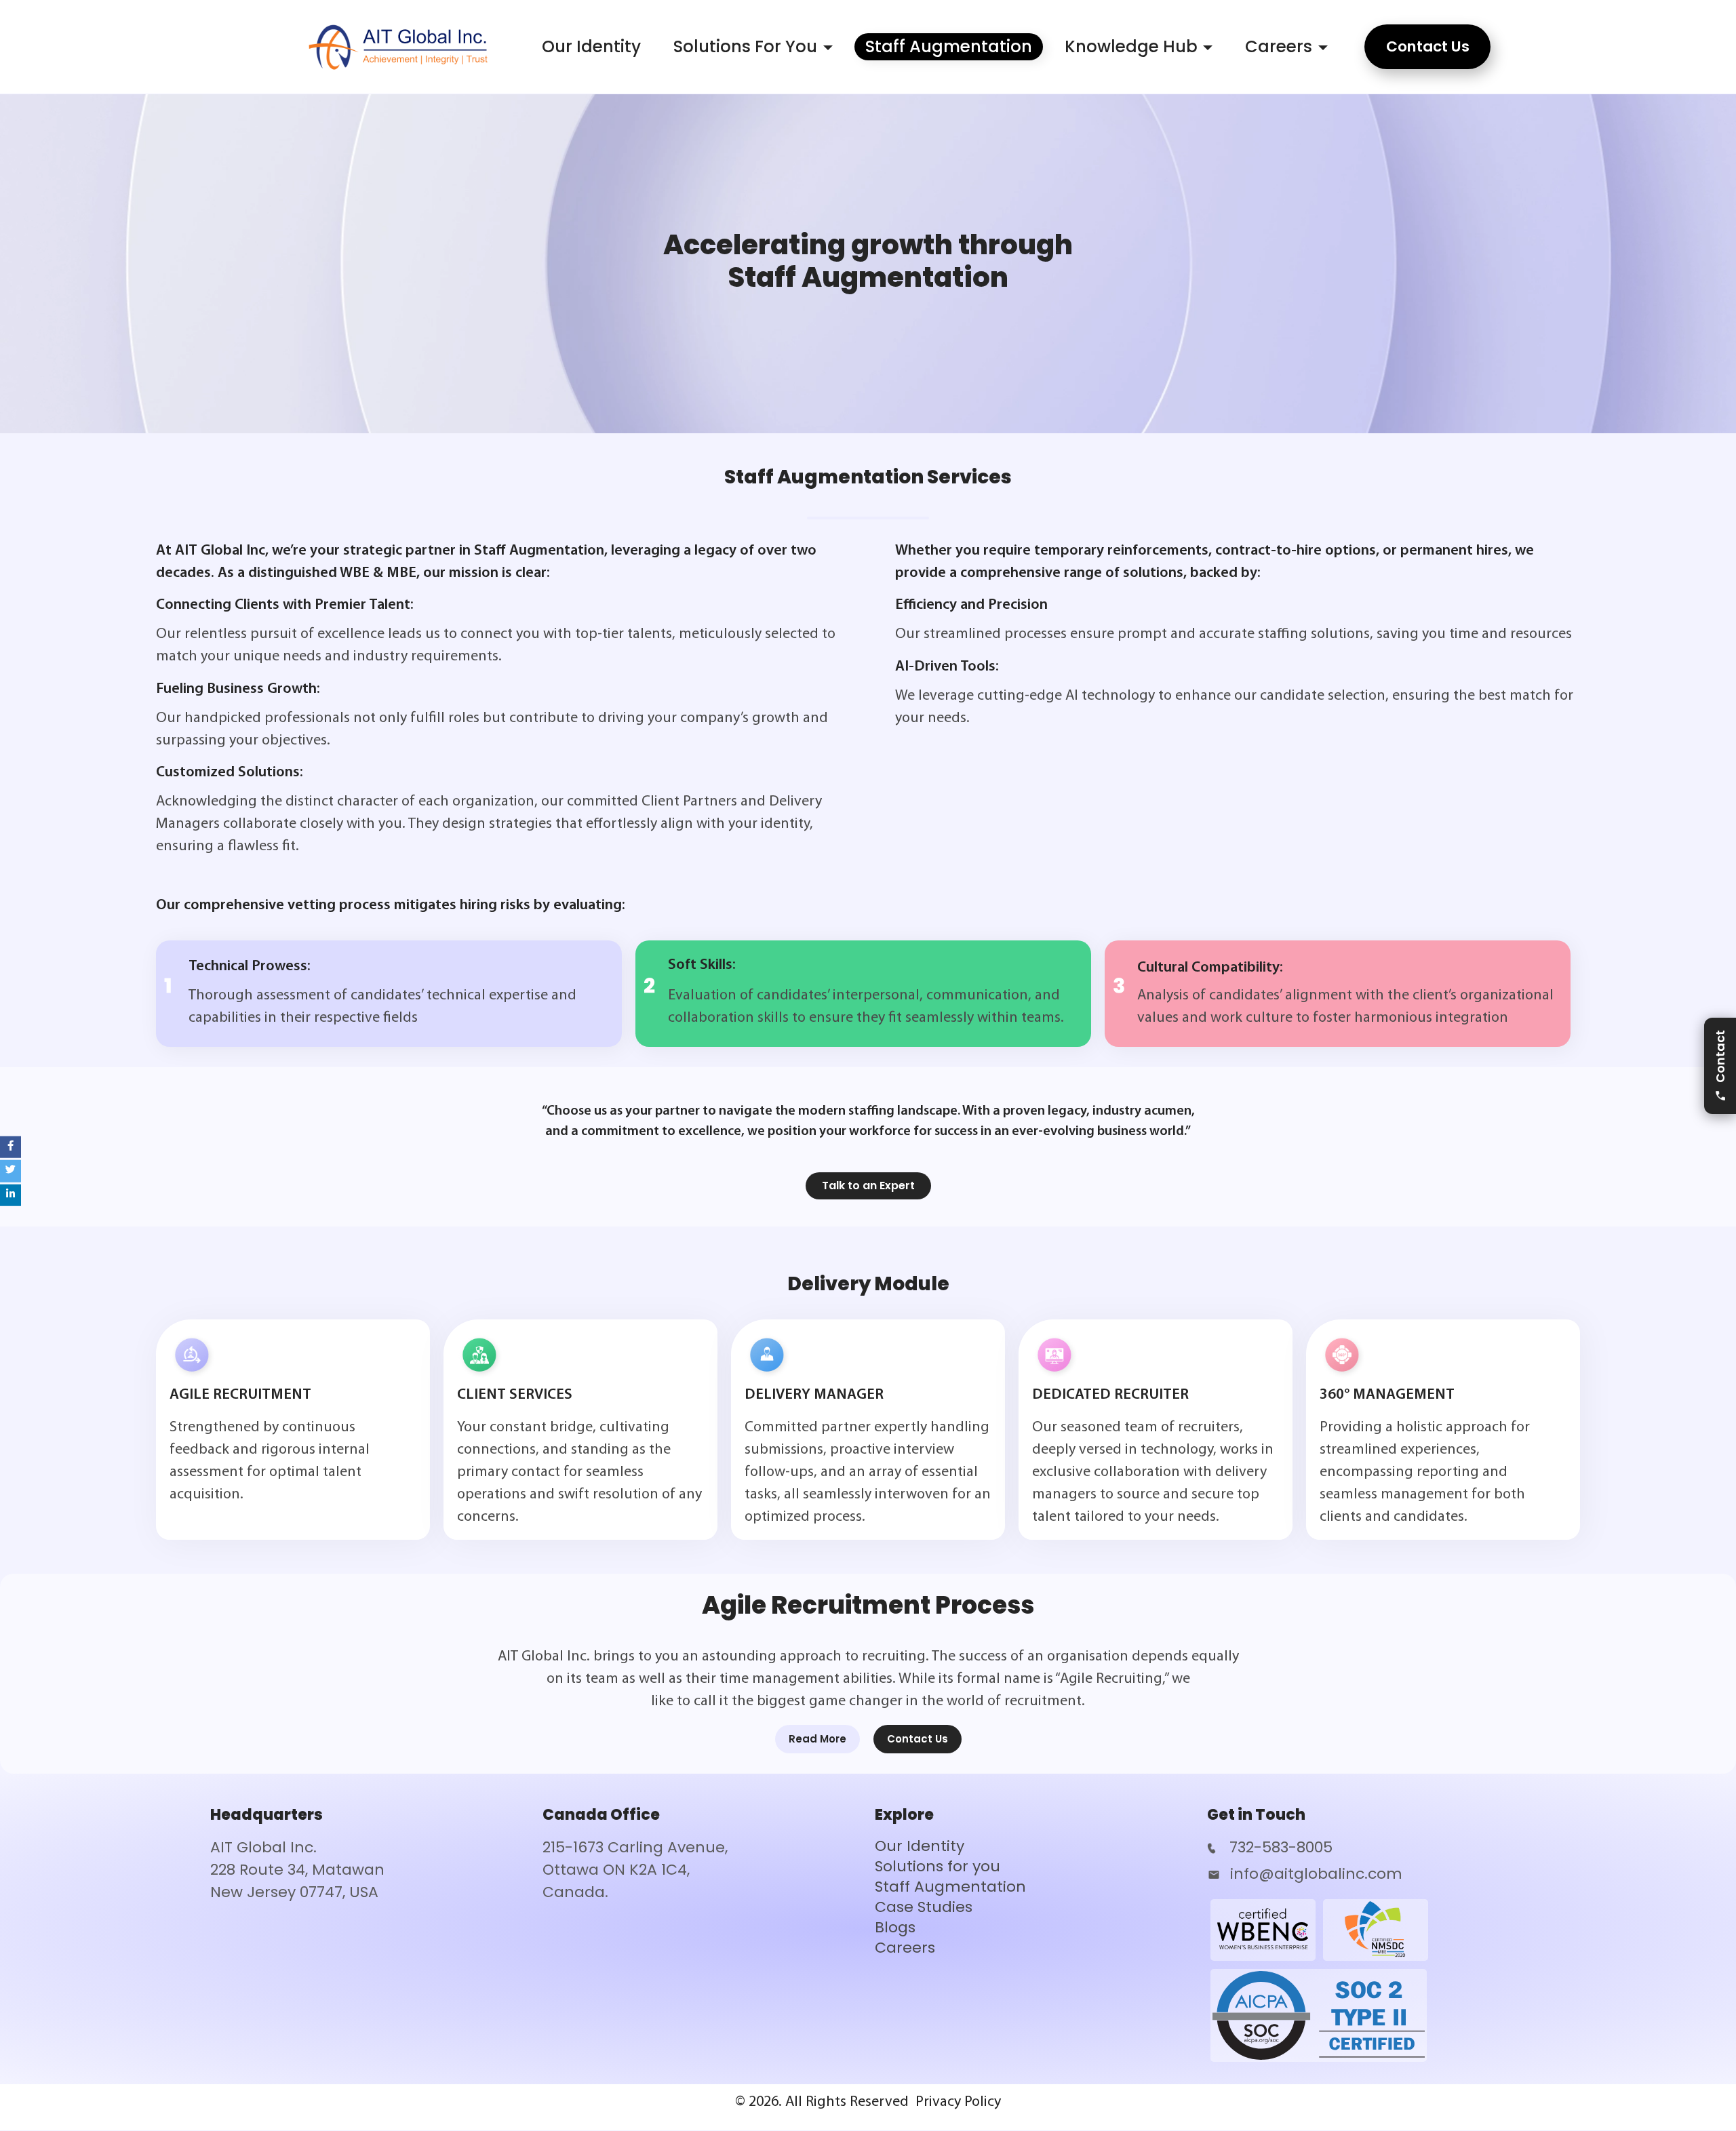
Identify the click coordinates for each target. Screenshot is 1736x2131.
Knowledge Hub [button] (1131, 46)
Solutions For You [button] (745, 46)
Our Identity (591, 46)
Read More (817, 1739)
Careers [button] (1279, 46)
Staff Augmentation (949, 46)
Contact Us (918, 1739)
